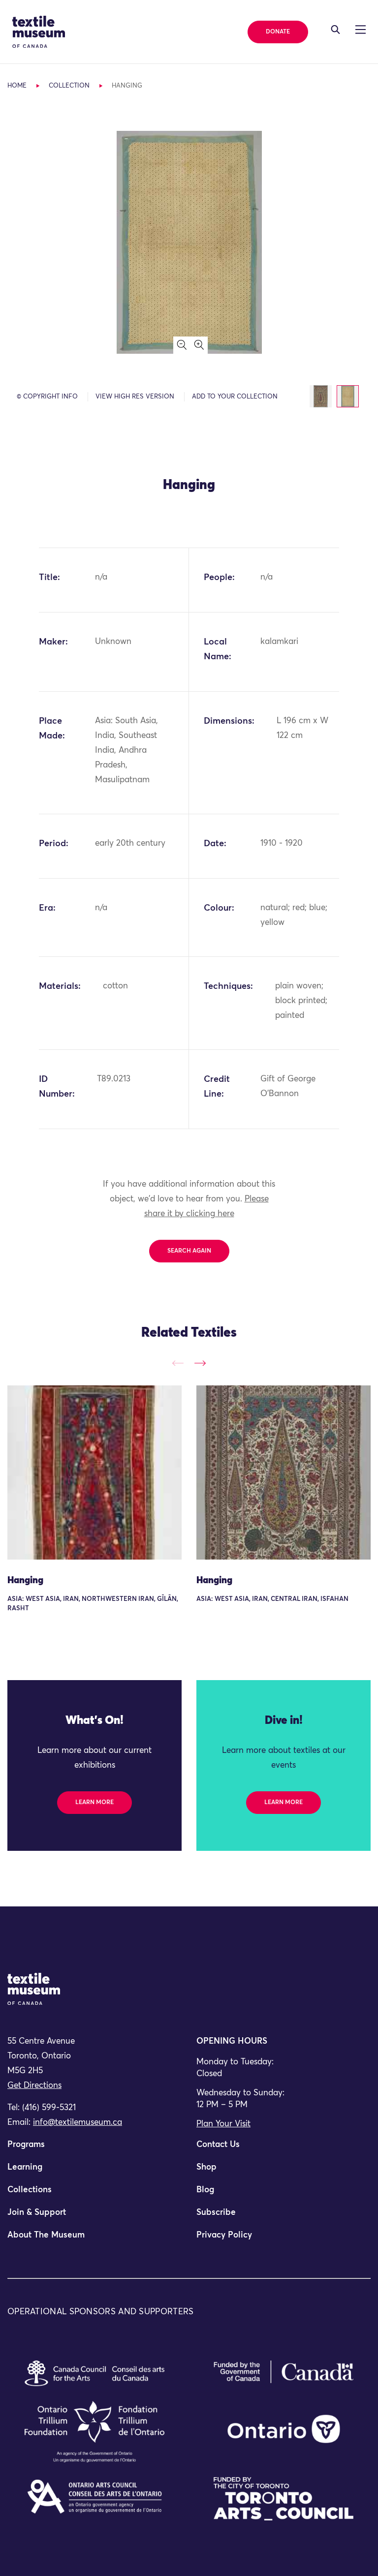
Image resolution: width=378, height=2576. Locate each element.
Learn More (94, 1803)
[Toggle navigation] (335, 30)
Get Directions (34, 2086)
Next (200, 1364)
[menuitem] (94, 2149)
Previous (178, 1364)
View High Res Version (135, 397)
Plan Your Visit (223, 2124)
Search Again (189, 1251)
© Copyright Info (47, 397)
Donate (278, 32)
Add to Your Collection (235, 397)
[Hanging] (94, 1472)
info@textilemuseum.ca (78, 2123)
